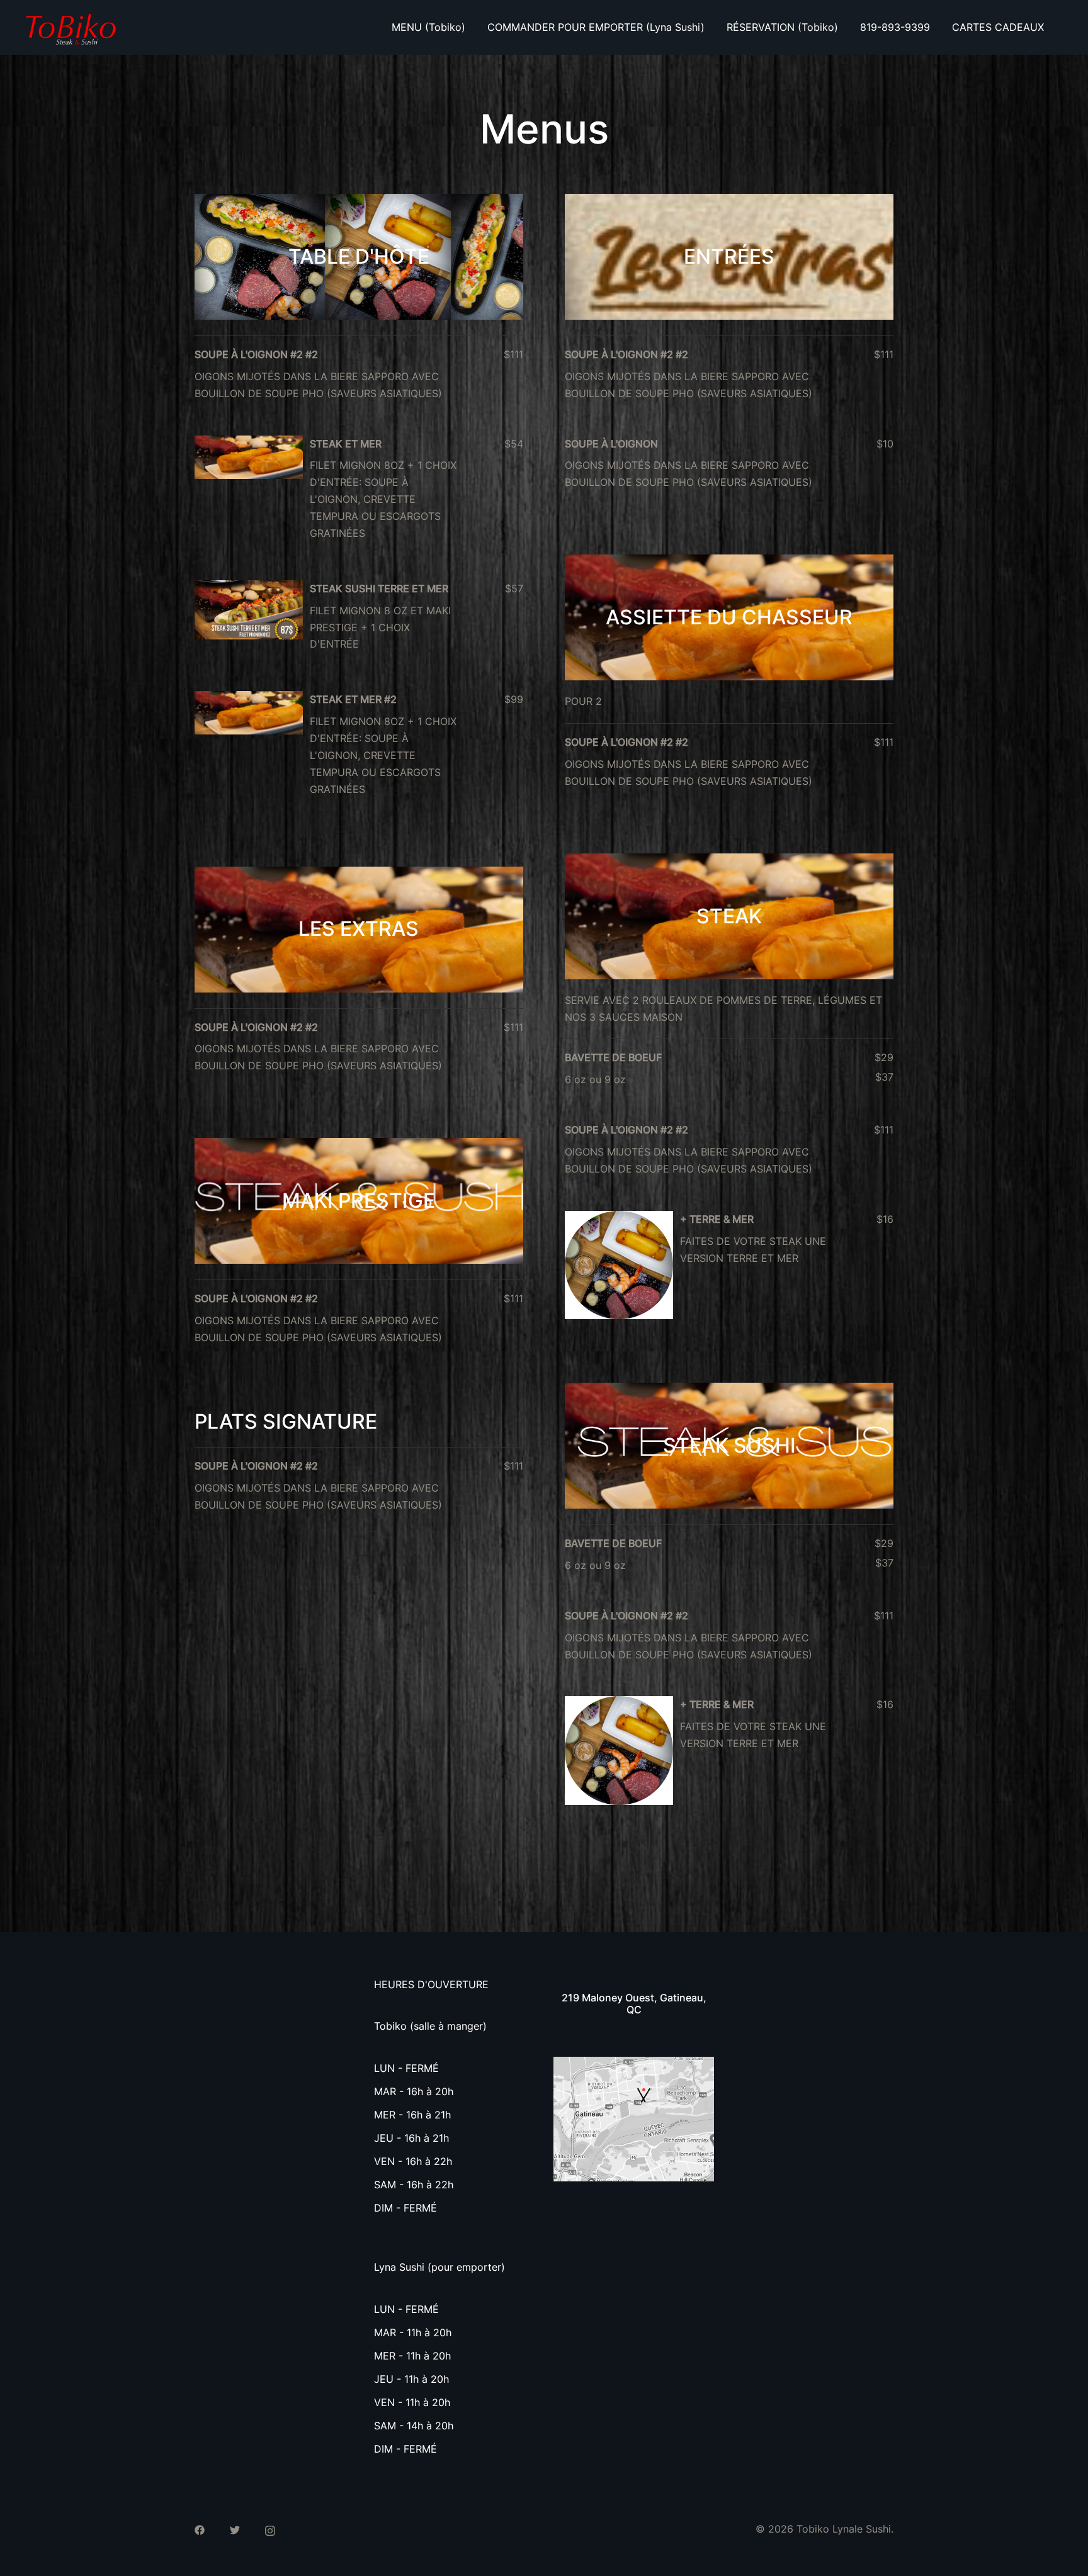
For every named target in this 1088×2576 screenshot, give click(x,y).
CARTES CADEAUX (998, 27)
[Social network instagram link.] (270, 2529)
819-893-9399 (895, 27)
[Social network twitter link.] (235, 2529)
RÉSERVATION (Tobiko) (782, 27)
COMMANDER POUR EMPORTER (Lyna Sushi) (596, 27)
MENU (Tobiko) (428, 27)
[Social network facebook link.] (200, 2529)
